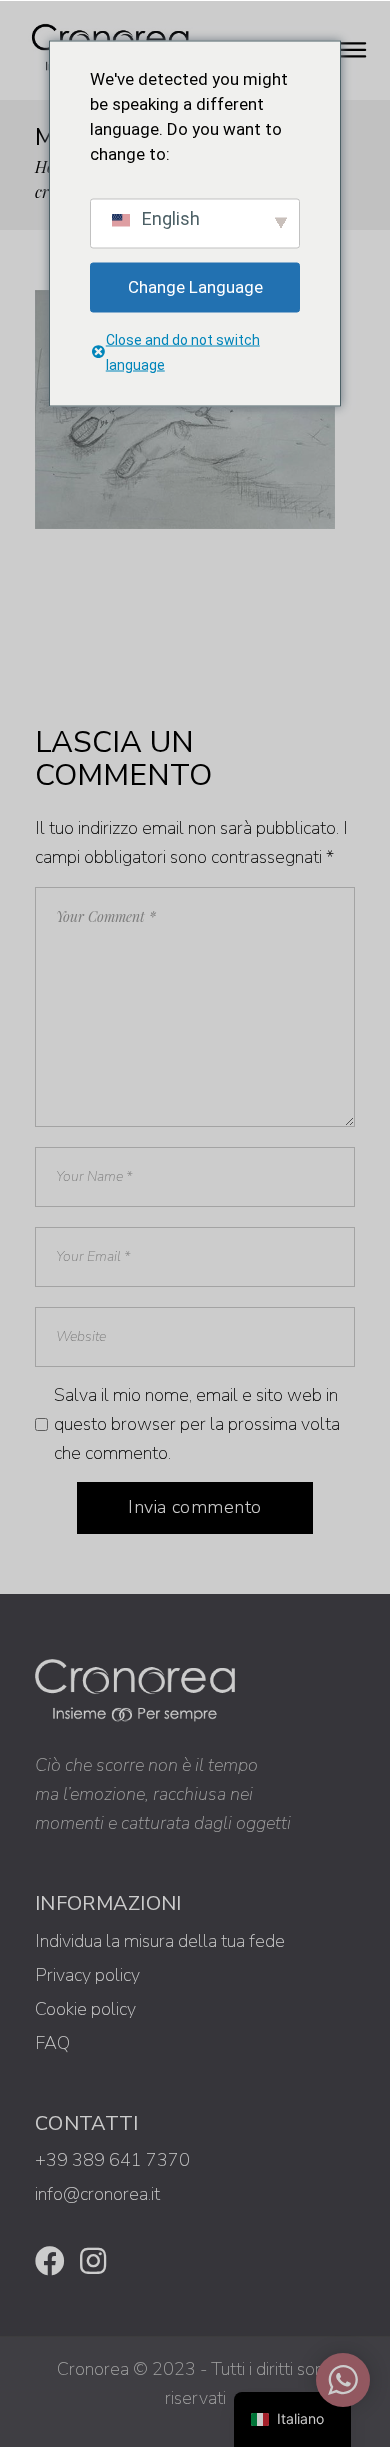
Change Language (195, 287)
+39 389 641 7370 (112, 2160)
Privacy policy (87, 1975)
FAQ (52, 2043)
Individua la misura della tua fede (160, 1941)
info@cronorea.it (97, 2194)
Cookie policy (85, 2009)
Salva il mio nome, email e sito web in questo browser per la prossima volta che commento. (197, 1424)
